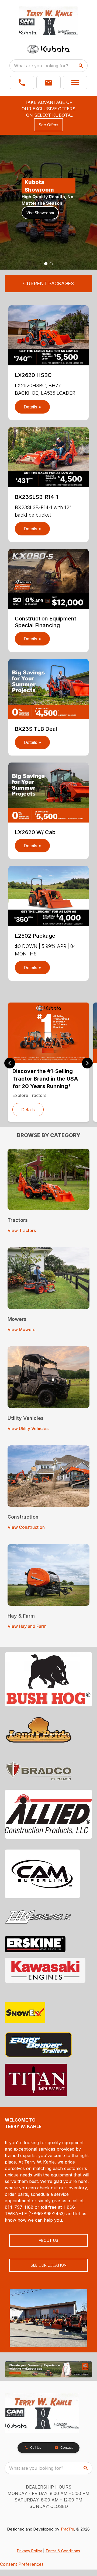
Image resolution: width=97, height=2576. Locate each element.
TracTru (67, 2529)
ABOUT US (48, 2240)
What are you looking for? (41, 66)
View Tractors (22, 1230)
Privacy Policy (30, 2551)
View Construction (26, 1527)
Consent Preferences (22, 2564)
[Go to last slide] (10, 1063)
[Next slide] (87, 1063)
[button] (22, 83)
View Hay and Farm (27, 1626)
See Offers (48, 125)
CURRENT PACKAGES (48, 283)
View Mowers (21, 1329)
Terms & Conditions (63, 2551)
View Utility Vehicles (28, 1428)
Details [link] (28, 1110)
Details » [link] (32, 407)
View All (35, 216)
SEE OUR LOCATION (49, 2265)
